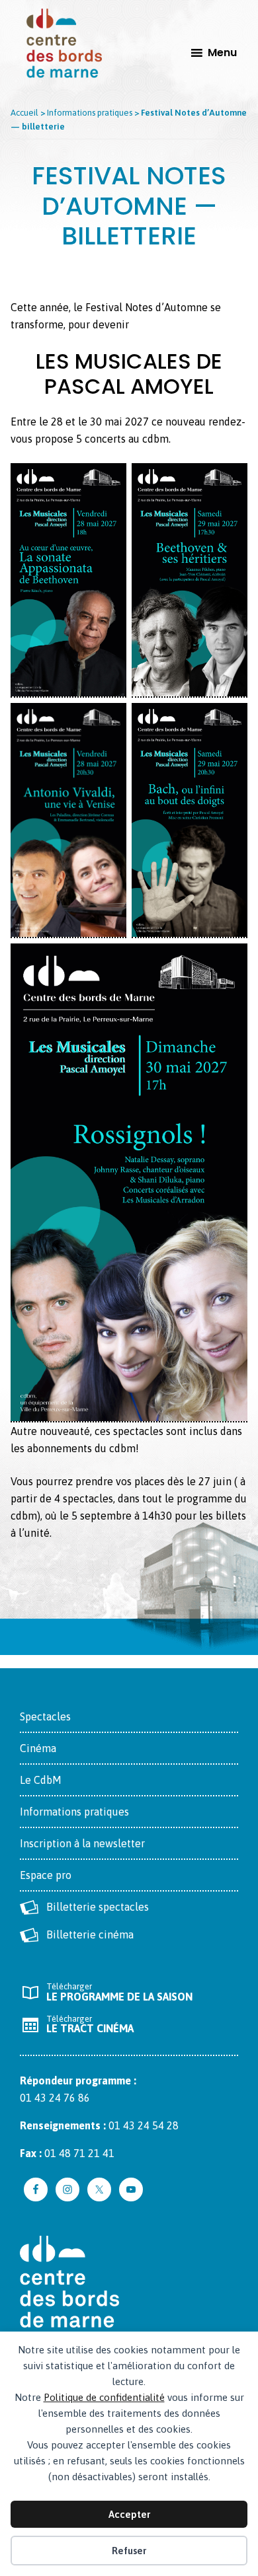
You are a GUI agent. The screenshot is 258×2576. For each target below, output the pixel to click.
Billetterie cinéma (90, 1934)
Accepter (129, 2514)
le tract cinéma (90, 2024)
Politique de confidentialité (104, 2397)
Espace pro (46, 1875)
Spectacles (45, 1716)
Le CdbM (41, 1780)
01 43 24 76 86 (55, 2098)
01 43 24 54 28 (144, 2125)
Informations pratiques (74, 1812)
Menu (222, 53)
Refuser (129, 2551)
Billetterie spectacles (98, 1907)
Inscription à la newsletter (82, 1843)
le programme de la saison (119, 1992)
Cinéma (38, 1748)
